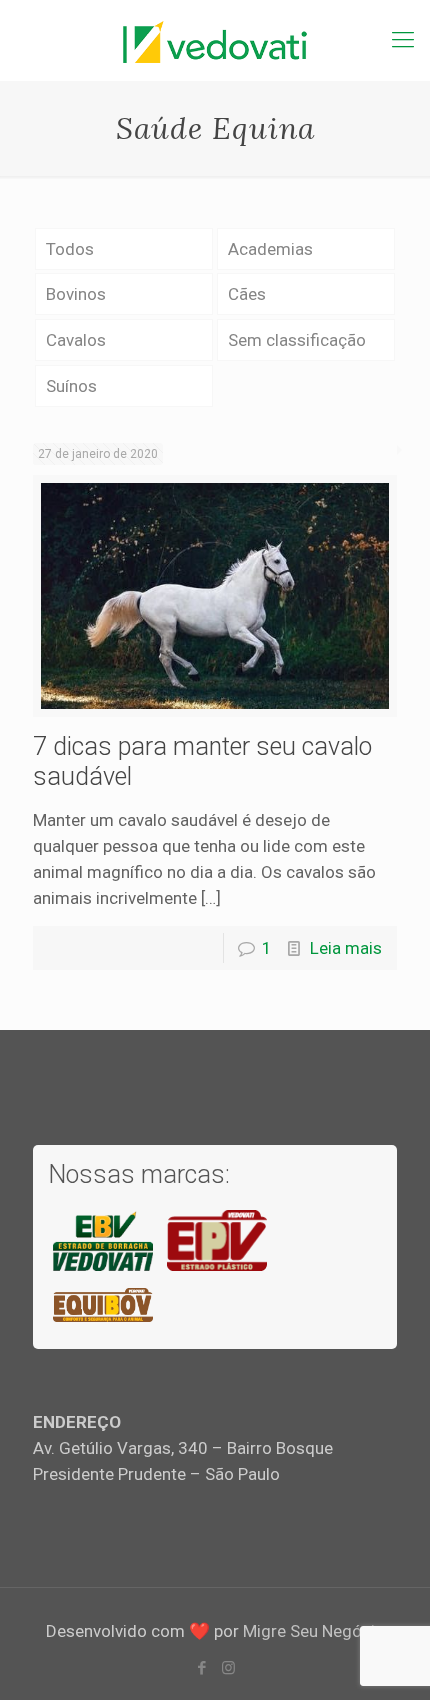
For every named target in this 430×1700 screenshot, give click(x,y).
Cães (247, 294)
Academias (270, 249)
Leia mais (346, 948)
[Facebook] (201, 1668)
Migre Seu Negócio (314, 1631)
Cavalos (76, 340)
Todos (70, 249)
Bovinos (76, 294)
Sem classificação (297, 340)
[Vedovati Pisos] (215, 40)
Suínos (71, 386)
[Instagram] (228, 1668)
